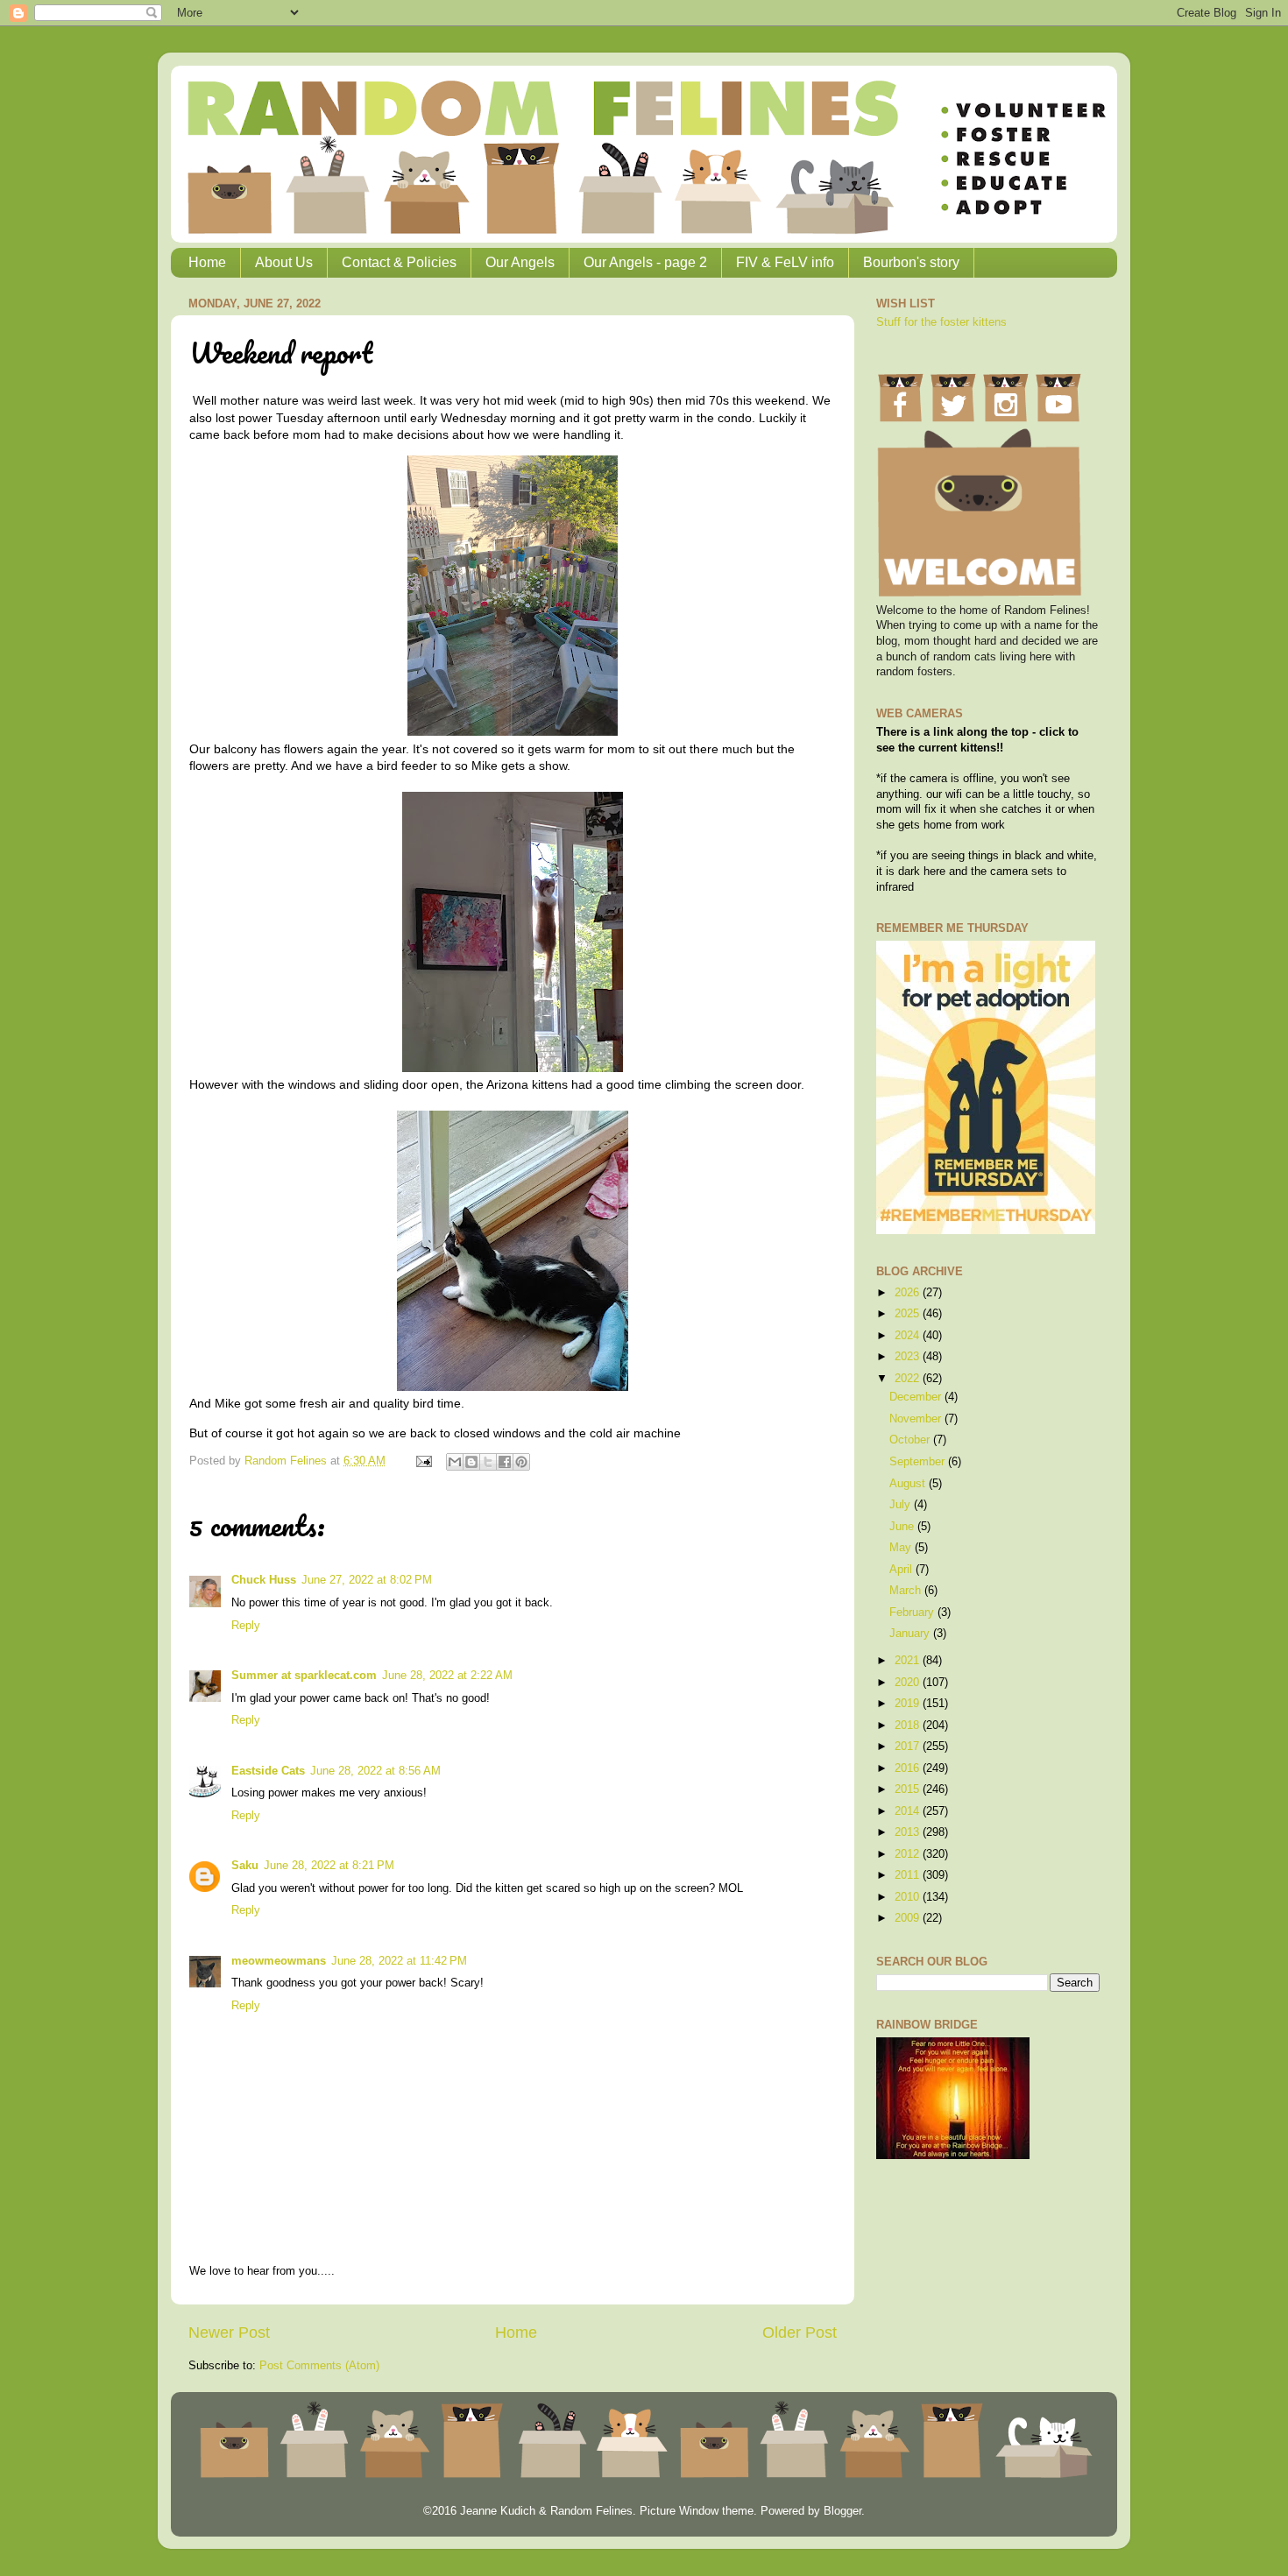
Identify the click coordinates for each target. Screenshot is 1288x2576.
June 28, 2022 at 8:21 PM (329, 1866)
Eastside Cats (268, 1771)
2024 (909, 1336)
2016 (909, 1768)
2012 (909, 1854)
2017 (909, 1747)
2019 (909, 1704)
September (919, 1462)
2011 (909, 1875)
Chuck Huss (264, 1580)
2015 (909, 1789)
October (911, 1440)
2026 (909, 1293)
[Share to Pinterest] (521, 1462)
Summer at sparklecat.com (304, 1676)
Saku (245, 1866)
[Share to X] (488, 1462)
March (907, 1591)
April (902, 1570)
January (911, 1634)
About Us (284, 262)
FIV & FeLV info (785, 262)
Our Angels (520, 262)
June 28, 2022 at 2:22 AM (447, 1676)
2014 (909, 1811)
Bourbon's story (911, 262)
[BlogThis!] (471, 1462)
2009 (909, 1918)
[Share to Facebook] (505, 1462)
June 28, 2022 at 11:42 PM (399, 1961)
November (917, 1419)
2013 (909, 1832)
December (917, 1397)
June (903, 1527)
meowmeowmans (279, 1961)
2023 (909, 1357)
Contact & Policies (399, 262)
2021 (909, 1661)
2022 (909, 1379)
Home (207, 262)
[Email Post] (423, 1461)
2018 (909, 1726)
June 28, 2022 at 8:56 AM (375, 1771)
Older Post (800, 2333)
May (902, 1548)
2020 (909, 1683)
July (902, 1505)
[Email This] (455, 1462)
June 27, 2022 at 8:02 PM (367, 1580)
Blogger (842, 2511)
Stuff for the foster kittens (941, 322)
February (913, 1613)
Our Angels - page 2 (645, 262)
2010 (909, 1897)
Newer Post (229, 2333)
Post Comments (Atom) (319, 2366)
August (909, 1484)
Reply (246, 1626)
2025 (909, 1314)
